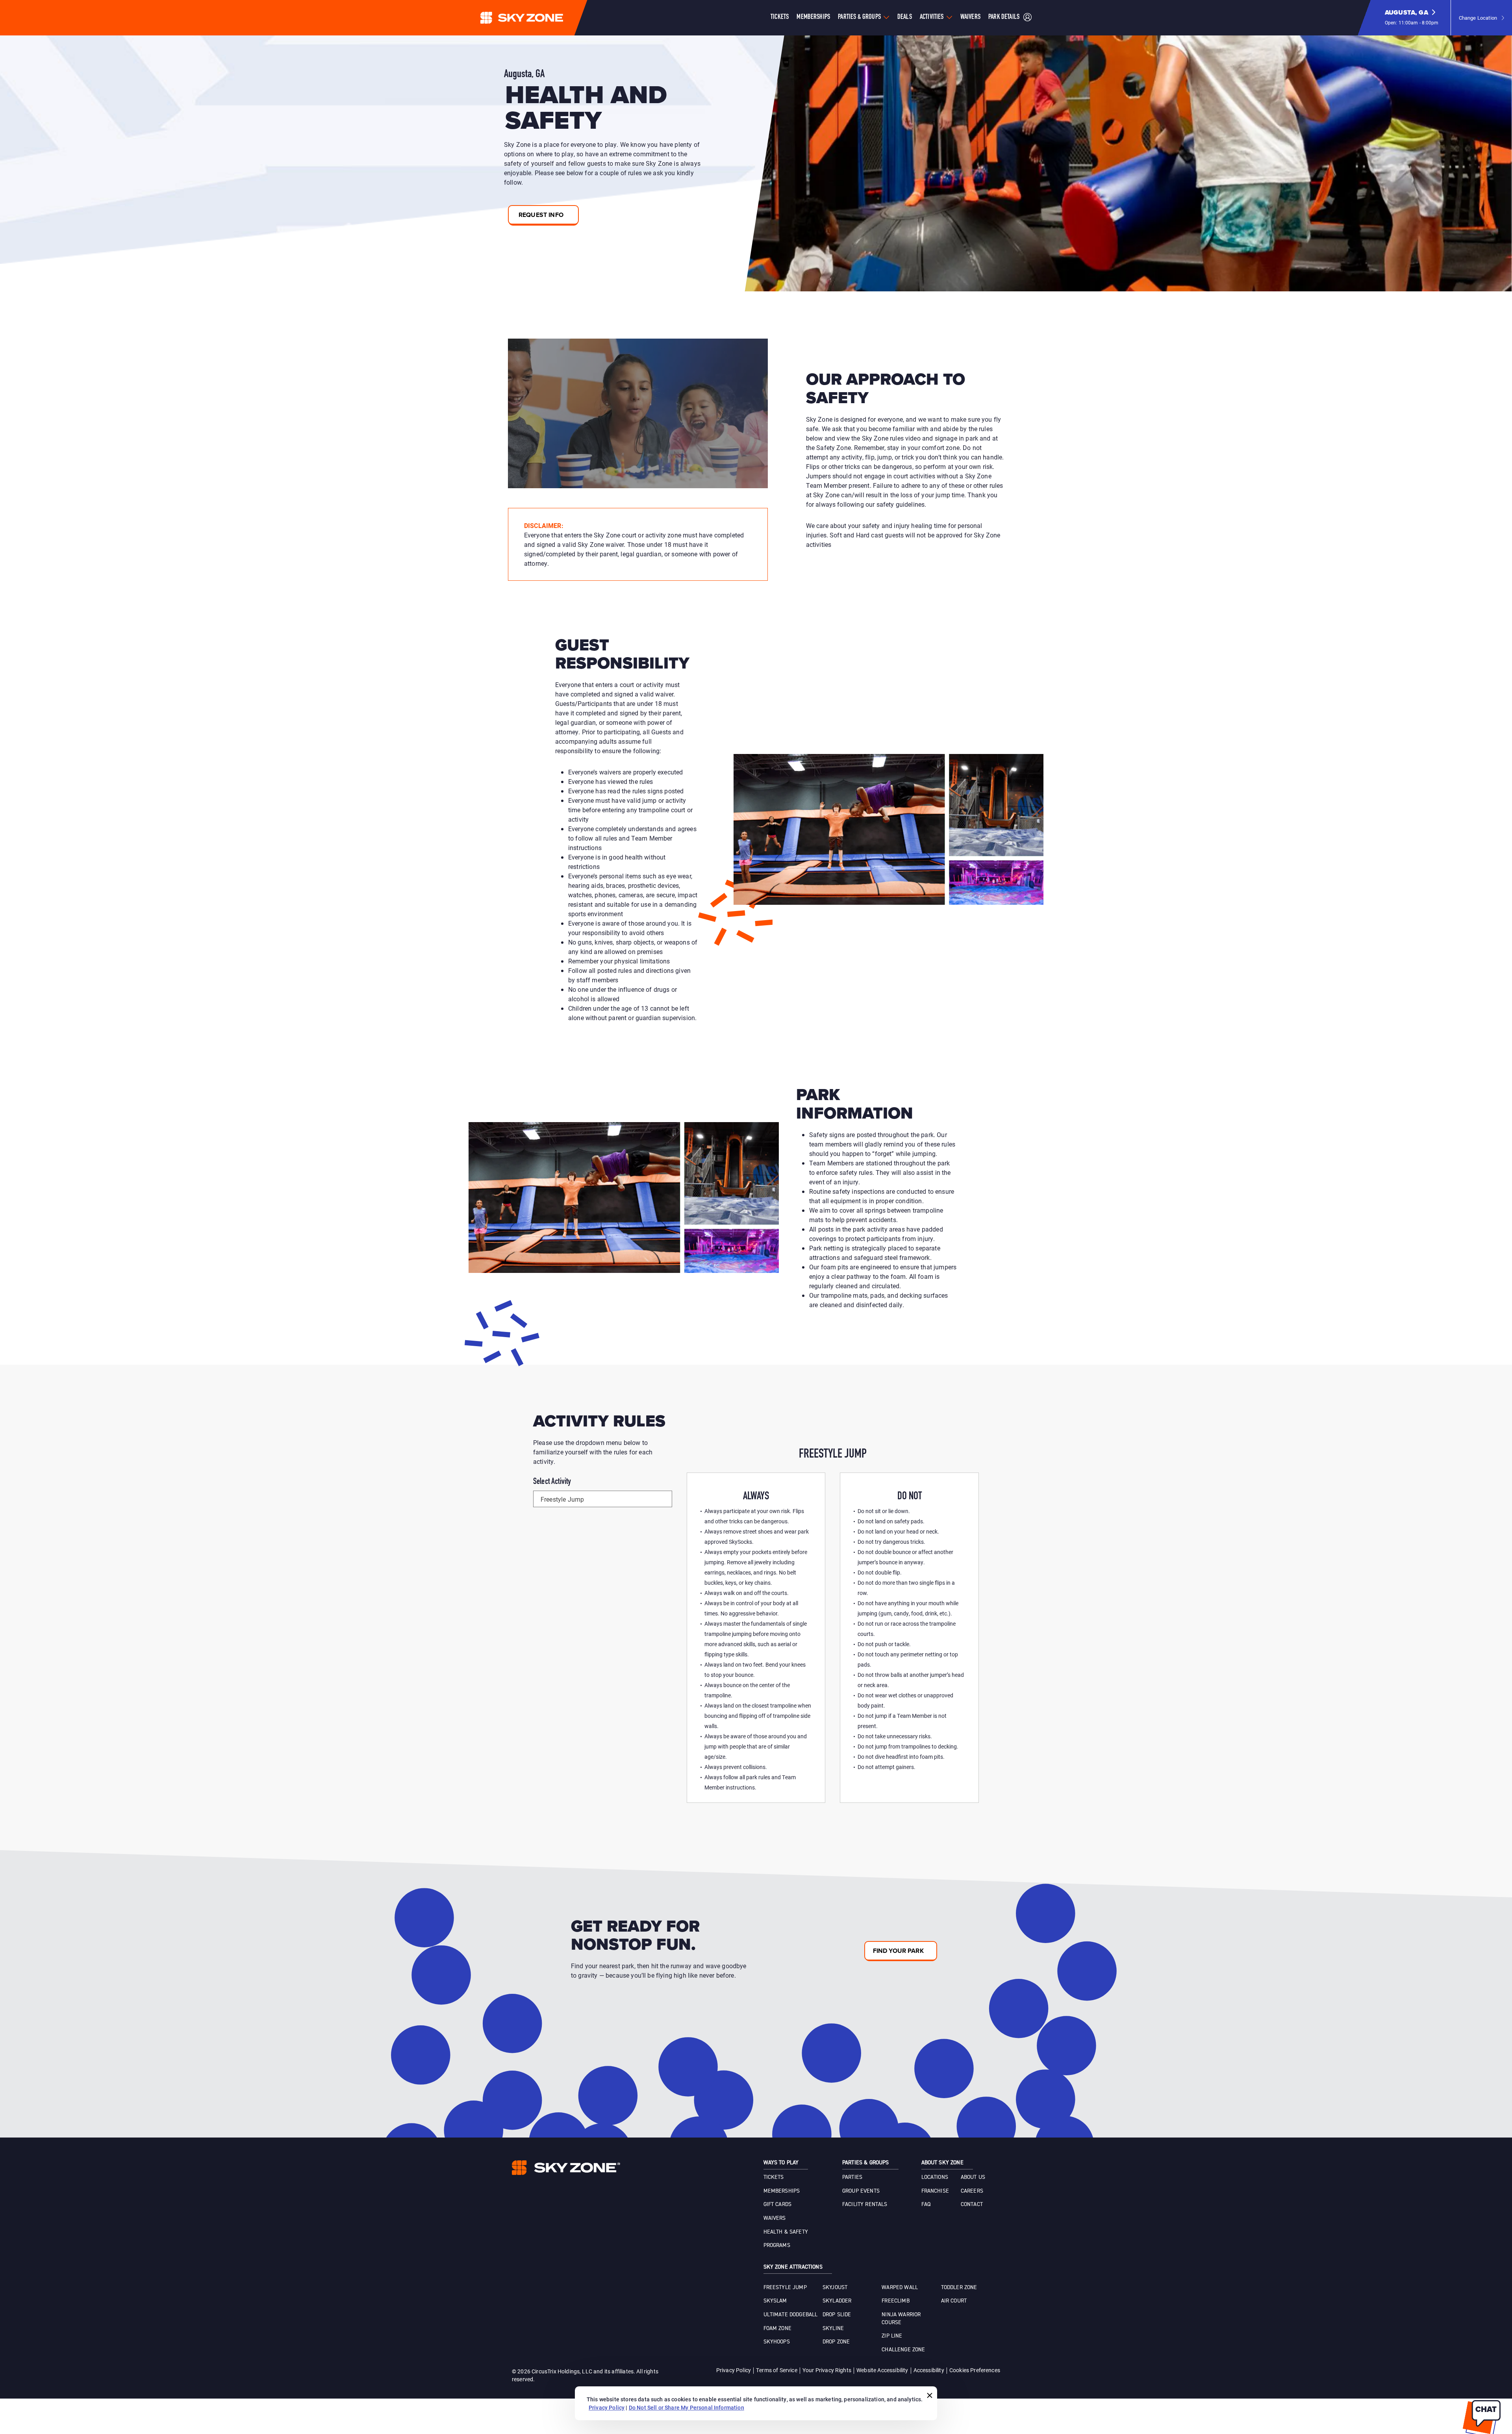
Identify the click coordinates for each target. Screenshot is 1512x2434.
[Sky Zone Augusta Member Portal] (1027, 18)
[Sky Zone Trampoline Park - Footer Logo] (566, 2168)
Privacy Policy (734, 2370)
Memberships (813, 17)
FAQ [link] (926, 2204)
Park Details (1004, 17)
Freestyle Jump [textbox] (562, 1499)
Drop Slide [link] (837, 2315)
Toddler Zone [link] (959, 2288)
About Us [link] (973, 2177)
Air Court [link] (954, 2301)
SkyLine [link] (833, 2328)
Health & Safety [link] (786, 2232)
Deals (905, 17)
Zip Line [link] (892, 2336)
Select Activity (552, 1482)
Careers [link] (972, 2191)
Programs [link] (777, 2245)
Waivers (970, 17)
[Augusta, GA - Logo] (537, 18)
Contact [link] (972, 2204)
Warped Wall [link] (900, 2288)
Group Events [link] (861, 2191)
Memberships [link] (782, 2191)
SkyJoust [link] (835, 2288)
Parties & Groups (859, 17)
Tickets (780, 17)
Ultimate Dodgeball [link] (791, 2315)
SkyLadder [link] (837, 2301)
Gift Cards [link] (778, 2204)
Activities (932, 17)
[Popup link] (638, 413)
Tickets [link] (774, 2177)
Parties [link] (852, 2177)
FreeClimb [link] (895, 2301)
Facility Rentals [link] (865, 2204)
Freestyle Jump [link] (785, 2288)
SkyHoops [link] (777, 2342)
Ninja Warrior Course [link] (901, 2319)
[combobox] (603, 1499)
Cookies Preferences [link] (975, 2370)
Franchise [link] (935, 2191)
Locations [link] (935, 2177)
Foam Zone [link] (777, 2328)
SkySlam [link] (775, 2301)
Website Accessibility (882, 2370)
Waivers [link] (775, 2218)
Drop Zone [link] (836, 2342)
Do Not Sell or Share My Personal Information (687, 2407)
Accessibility (929, 2370)
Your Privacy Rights (827, 2370)
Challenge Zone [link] (903, 2350)
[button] (1412, 18)
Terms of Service (777, 2370)
